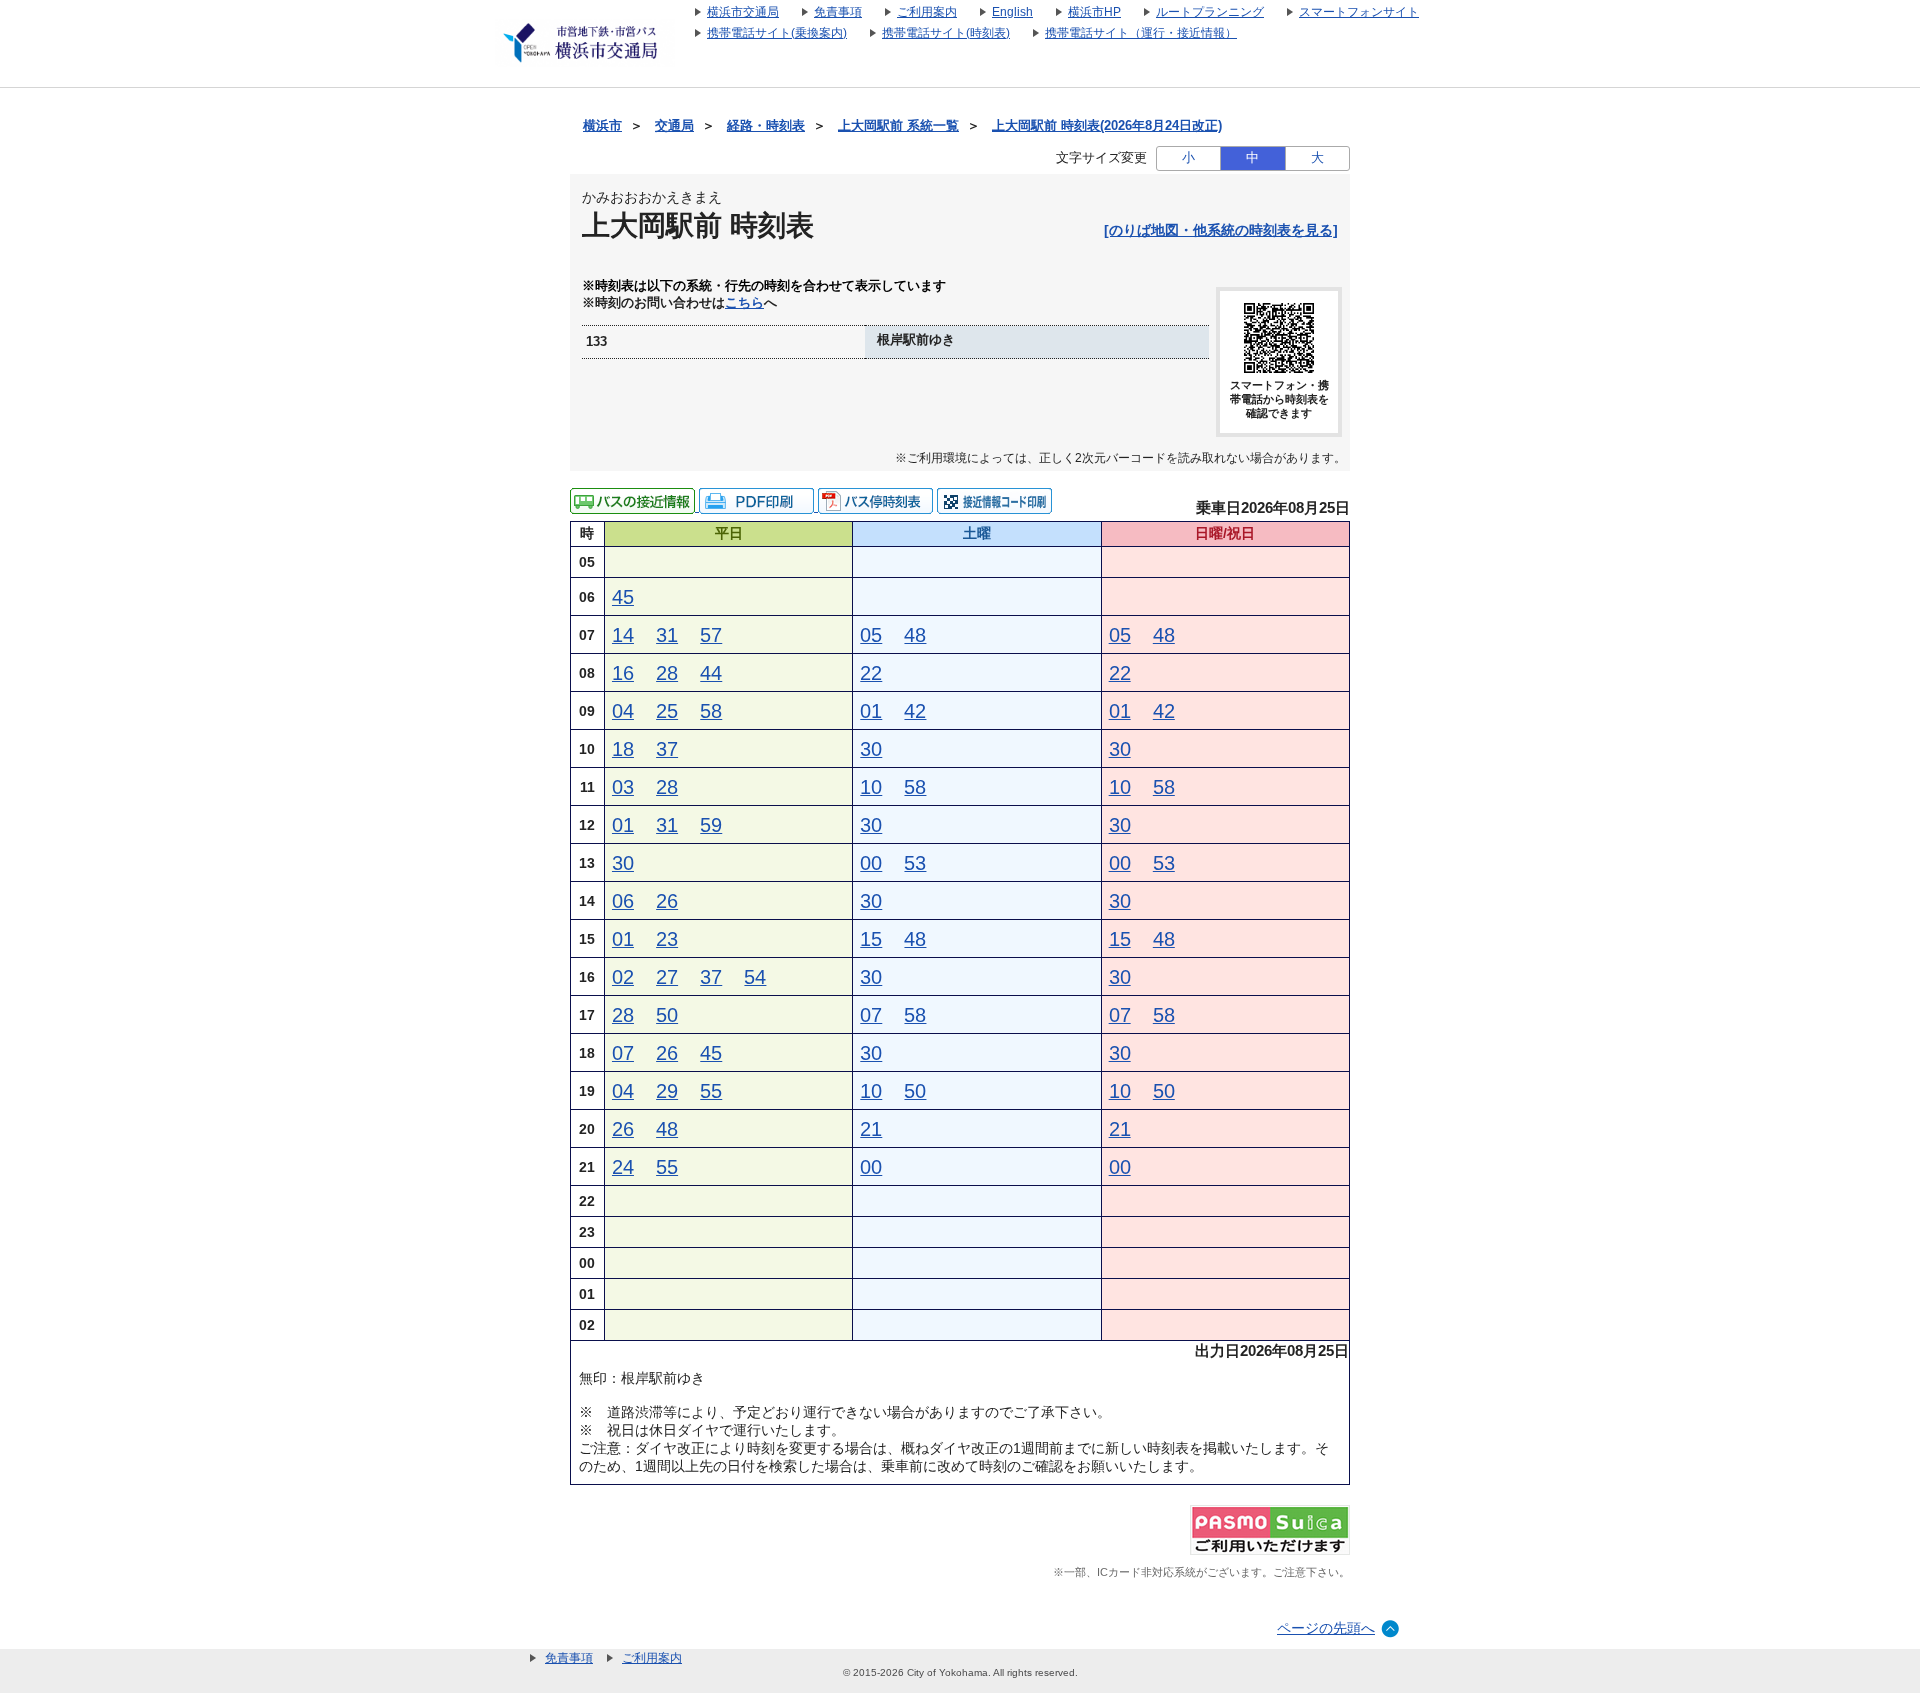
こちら (744, 303)
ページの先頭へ (1326, 1628)
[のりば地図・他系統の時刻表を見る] (1221, 230)
